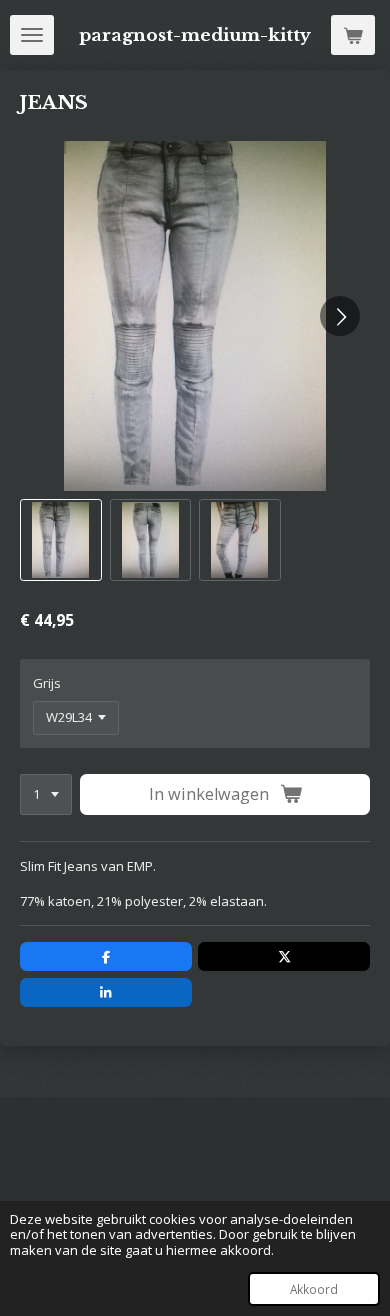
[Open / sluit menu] (32, 35)
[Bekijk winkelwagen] (353, 35)
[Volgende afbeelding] (340, 316)
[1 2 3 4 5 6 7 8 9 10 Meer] (46, 794)
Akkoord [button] (314, 1289)
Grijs (47, 683)
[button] (61, 540)
